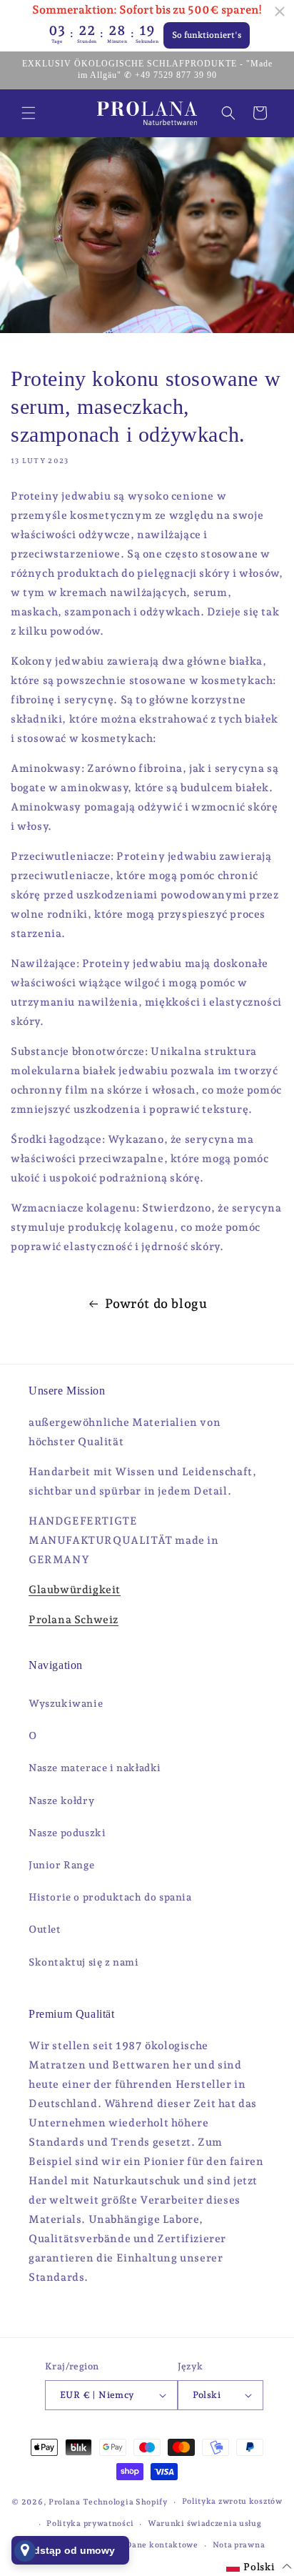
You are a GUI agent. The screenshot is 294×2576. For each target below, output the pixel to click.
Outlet (45, 1929)
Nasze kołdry (61, 1800)
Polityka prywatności (90, 2523)
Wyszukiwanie (66, 1703)
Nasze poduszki (67, 1833)
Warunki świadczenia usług (205, 2523)
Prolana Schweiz (73, 1620)
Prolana (65, 2502)
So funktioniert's (207, 35)
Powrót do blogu (156, 1303)
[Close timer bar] (280, 11)
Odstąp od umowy (70, 2550)
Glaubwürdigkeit (75, 1590)
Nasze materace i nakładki (95, 1768)
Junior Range (61, 1865)
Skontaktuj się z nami (84, 1962)
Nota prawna (239, 2545)
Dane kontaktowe (162, 2545)
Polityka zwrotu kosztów (232, 2501)
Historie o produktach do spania (110, 1897)
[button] (29, 113)
